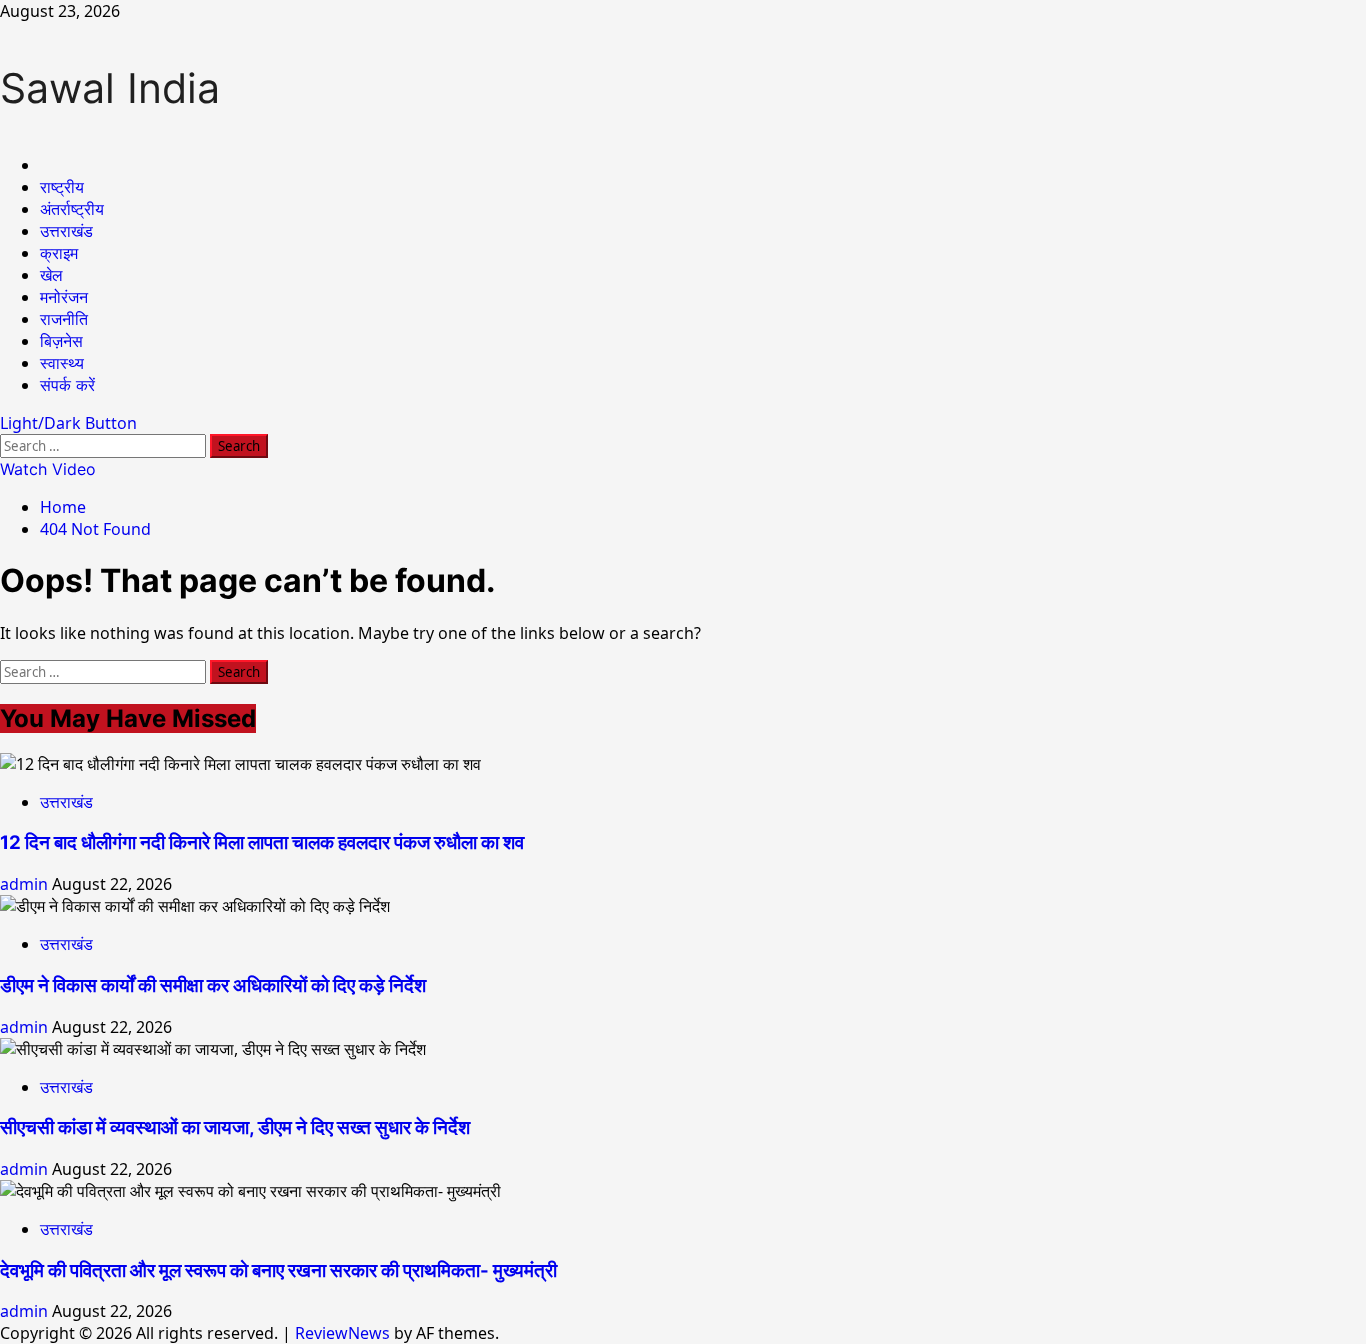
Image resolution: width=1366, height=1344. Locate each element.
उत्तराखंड (66, 231)
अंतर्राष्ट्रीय (72, 209)
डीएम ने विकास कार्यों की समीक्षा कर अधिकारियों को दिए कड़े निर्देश (213, 985)
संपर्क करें (67, 385)
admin (26, 884)
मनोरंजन (64, 297)
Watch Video (48, 469)
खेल (51, 275)
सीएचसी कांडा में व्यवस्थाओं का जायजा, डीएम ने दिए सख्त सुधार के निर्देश (235, 1127)
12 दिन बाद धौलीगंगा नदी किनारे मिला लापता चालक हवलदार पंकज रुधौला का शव (262, 842)
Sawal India (110, 88)
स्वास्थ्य (62, 363)
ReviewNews (342, 1333)
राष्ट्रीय (62, 187)
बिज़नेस (61, 341)
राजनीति (64, 319)
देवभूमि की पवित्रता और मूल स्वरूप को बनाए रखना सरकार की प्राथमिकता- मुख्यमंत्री (278, 1270)
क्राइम (59, 253)
